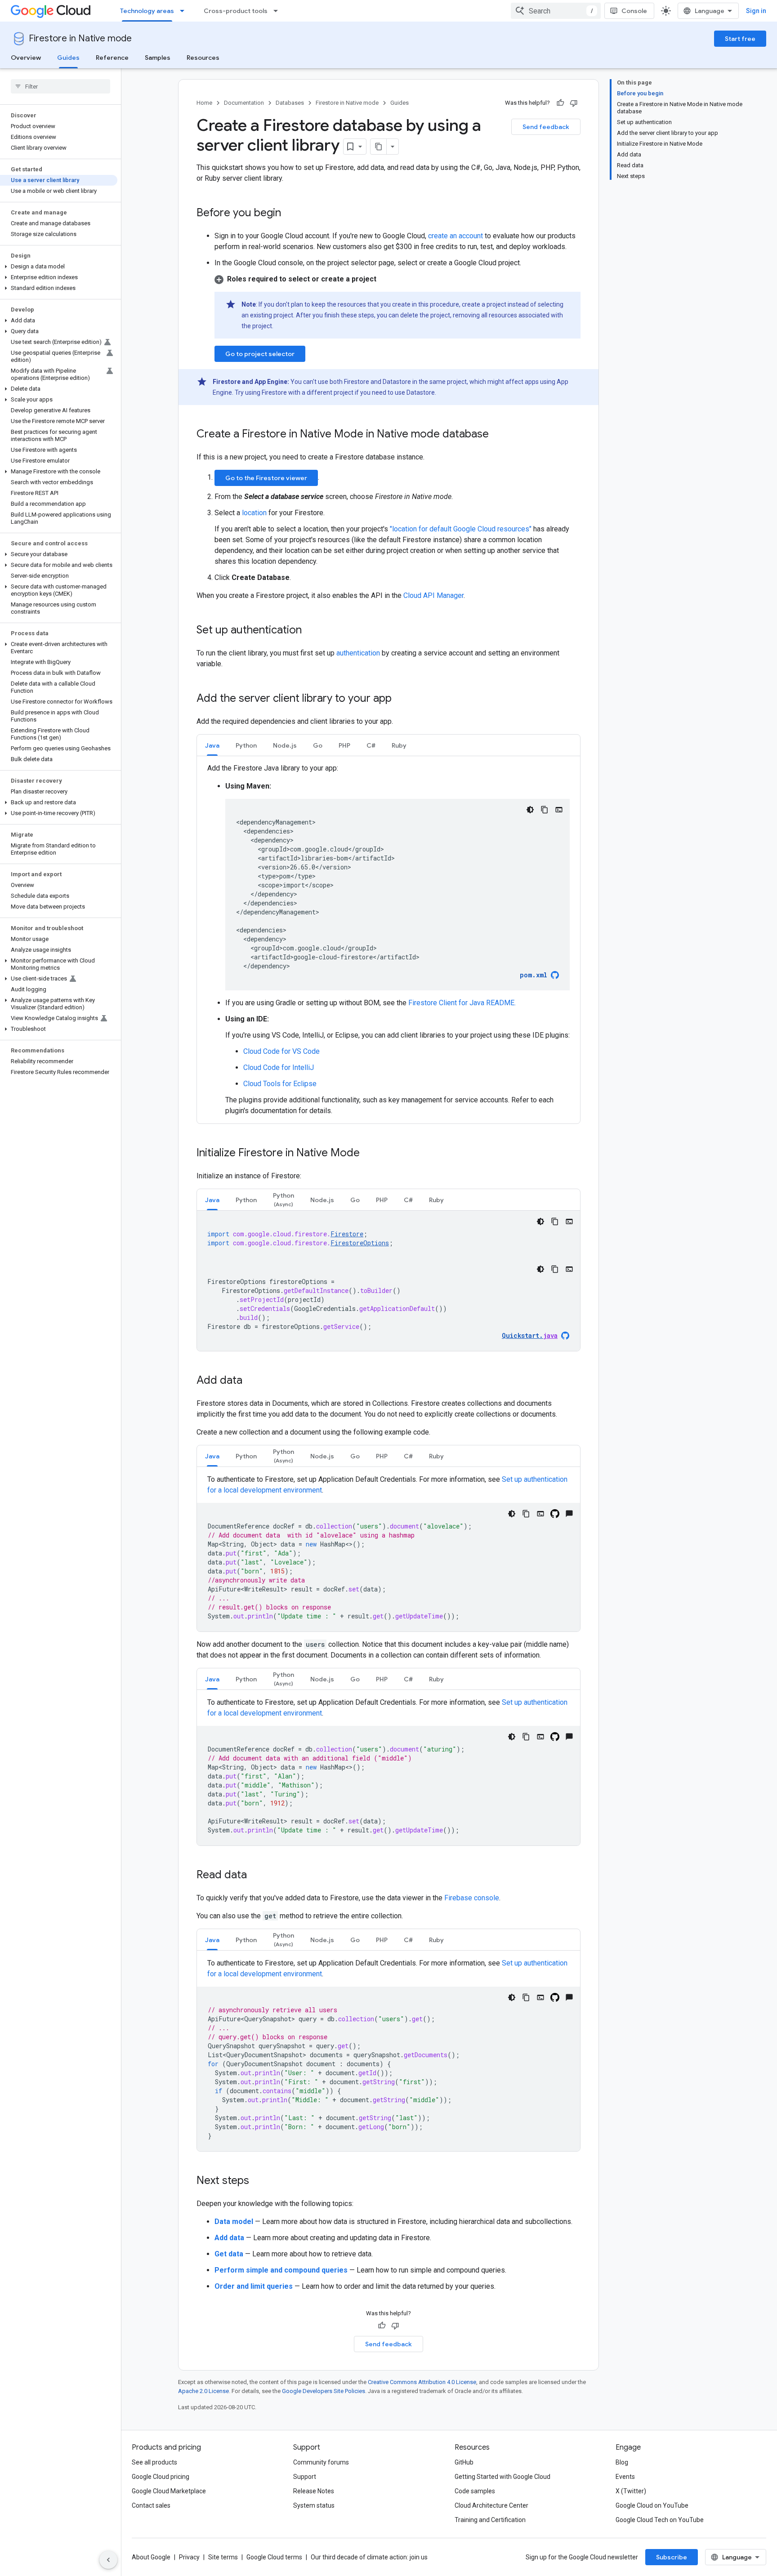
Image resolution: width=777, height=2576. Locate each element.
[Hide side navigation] (108, 2560)
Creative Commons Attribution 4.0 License (422, 2382)
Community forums (321, 2462)
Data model (234, 2222)
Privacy (189, 2557)
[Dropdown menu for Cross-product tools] (278, 11)
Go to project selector (260, 354)
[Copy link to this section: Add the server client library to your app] (401, 699)
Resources (203, 58)
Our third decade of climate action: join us (369, 2557)
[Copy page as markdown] (379, 147)
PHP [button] (344, 745)
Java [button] (212, 745)
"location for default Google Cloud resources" (461, 529)
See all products (154, 2462)
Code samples (475, 2491)
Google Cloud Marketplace (169, 2491)
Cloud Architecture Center (491, 2505)
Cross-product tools (236, 11)
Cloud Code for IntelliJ (279, 1067)
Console (634, 11)
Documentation (244, 103)
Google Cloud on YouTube (652, 2505)
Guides (68, 58)
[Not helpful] (574, 103)
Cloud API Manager (433, 595)
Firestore (347, 1234)
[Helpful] (560, 103)
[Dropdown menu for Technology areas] (185, 11)
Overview (26, 58)
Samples (158, 58)
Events (625, 2477)
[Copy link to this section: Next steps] (258, 2181)
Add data (229, 2238)
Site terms (223, 2557)
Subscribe (672, 2557)
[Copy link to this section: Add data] (251, 1381)
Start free (740, 39)
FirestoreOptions (360, 1243)
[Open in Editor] (559, 810)
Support (305, 2477)
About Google (151, 2557)
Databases (290, 103)
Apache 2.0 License (203, 2391)
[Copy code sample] (545, 810)
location (254, 513)
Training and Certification (490, 2520)
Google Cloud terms (274, 2557)
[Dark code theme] (530, 810)
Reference (112, 58)
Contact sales (151, 2505)
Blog (622, 2462)
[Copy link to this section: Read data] (256, 1876)
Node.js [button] (285, 745)
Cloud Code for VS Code (281, 1051)
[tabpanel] (388, 940)
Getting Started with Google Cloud (502, 2477)
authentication (358, 653)
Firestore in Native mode (80, 38)
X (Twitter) (631, 2491)
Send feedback (546, 127)
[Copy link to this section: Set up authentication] (311, 631)
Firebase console (472, 1898)
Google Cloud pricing (161, 2477)
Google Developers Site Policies (324, 2391)
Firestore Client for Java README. (462, 1003)
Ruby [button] (399, 745)
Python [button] (246, 745)
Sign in (756, 11)
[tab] (212, 745)
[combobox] (556, 11)
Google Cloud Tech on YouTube (660, 2520)
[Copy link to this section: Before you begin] (290, 214)
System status (314, 2505)
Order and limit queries (254, 2286)
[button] (59, 267)
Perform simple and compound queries (281, 2270)
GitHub (464, 2462)
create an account (455, 236)
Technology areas (147, 11)
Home (204, 103)
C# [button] (371, 745)
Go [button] (318, 745)
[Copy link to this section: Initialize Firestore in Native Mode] (369, 1154)
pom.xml (534, 975)
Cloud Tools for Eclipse (280, 1084)
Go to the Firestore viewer (266, 478)
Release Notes (314, 2491)
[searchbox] (60, 86)
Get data (229, 2254)
